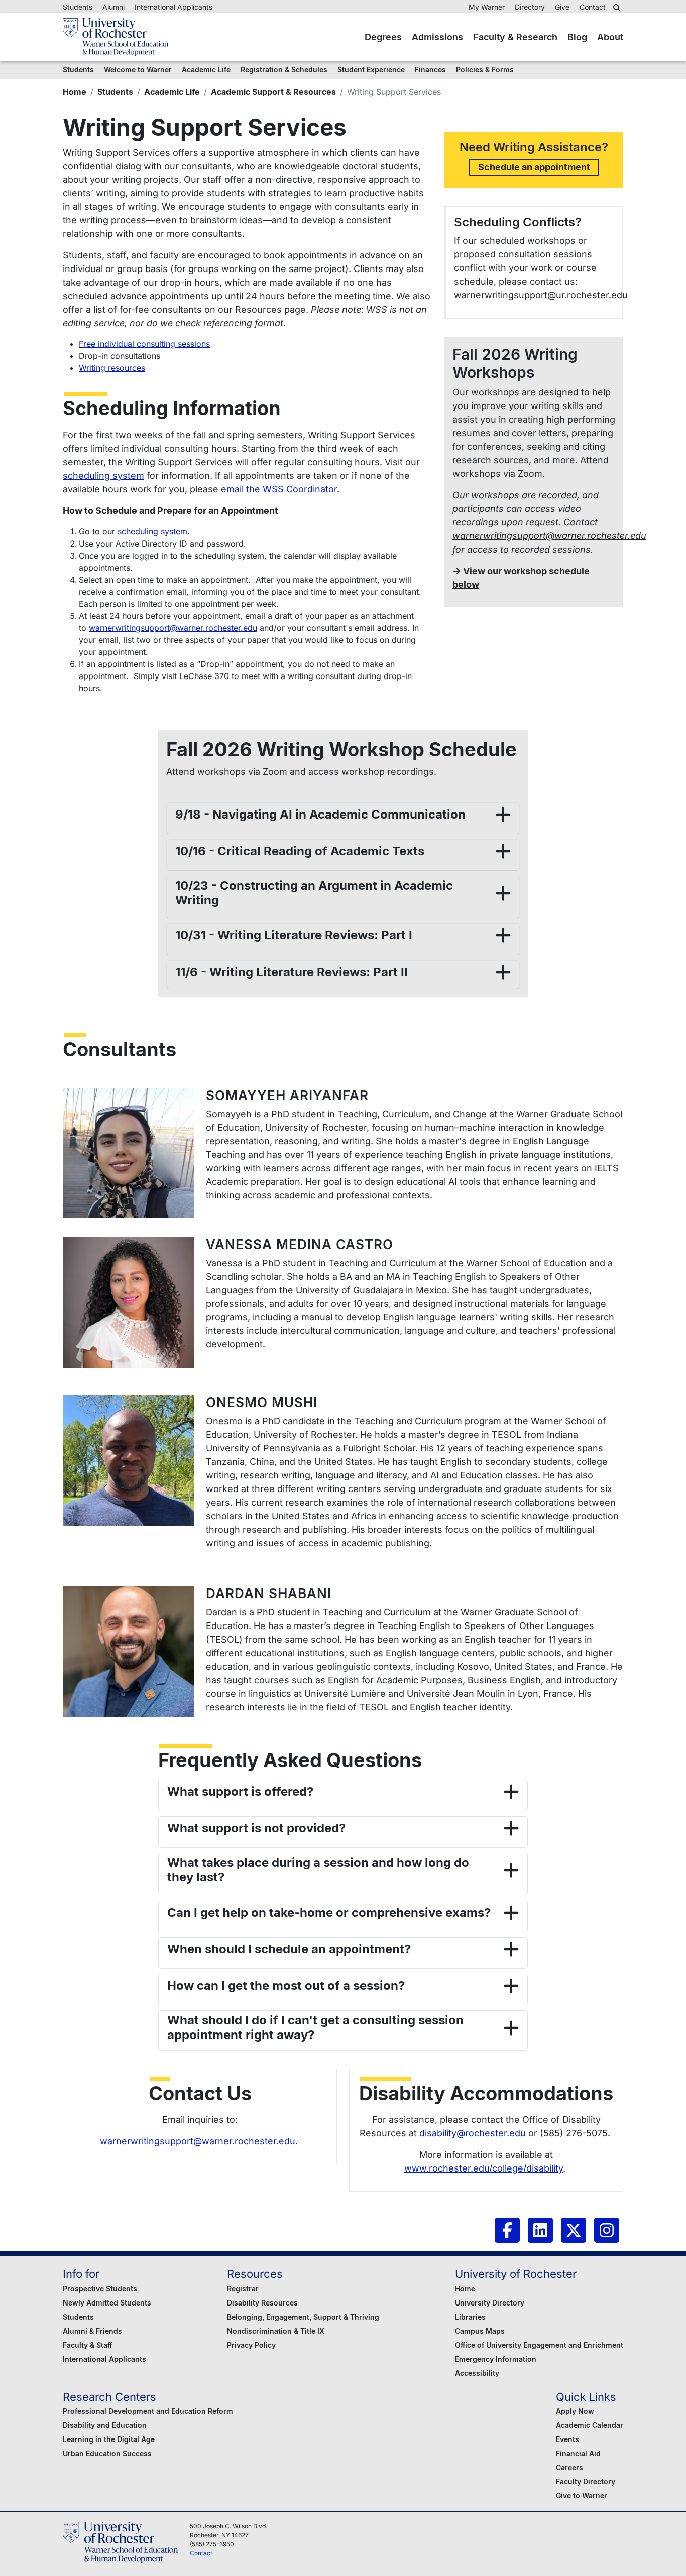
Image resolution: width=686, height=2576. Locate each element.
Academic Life (172, 92)
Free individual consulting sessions (144, 344)
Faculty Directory (586, 2481)
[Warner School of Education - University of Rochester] (116, 37)
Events (567, 2439)
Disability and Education (105, 2425)
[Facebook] (507, 2230)
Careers (569, 2467)
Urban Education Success (107, 2453)
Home (75, 92)
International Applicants (174, 7)
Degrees (383, 37)
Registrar (243, 2289)
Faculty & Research (515, 37)
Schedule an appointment (534, 167)
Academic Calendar (590, 2425)
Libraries (470, 2317)
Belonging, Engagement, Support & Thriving (303, 2317)
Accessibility (477, 2373)
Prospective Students (100, 2289)
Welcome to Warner (138, 70)
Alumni (113, 7)
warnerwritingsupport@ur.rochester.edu (541, 295)
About (610, 37)
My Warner (487, 7)
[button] (618, 8)
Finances (430, 70)
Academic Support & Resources (273, 92)
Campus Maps (480, 2331)
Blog (577, 37)
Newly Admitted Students (107, 2303)
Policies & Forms (485, 70)
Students (78, 7)
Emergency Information (496, 2359)
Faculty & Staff (87, 2345)
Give (562, 7)
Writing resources (112, 368)
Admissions (437, 37)
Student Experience (371, 70)
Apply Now (575, 2411)
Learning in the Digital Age (109, 2439)
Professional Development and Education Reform (148, 2411)
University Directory (490, 2303)
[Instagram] (607, 2230)
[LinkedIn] (540, 2230)
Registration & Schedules (284, 70)
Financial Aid (578, 2453)
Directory (530, 7)
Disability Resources (262, 2303)
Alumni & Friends (92, 2331)
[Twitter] (574, 2230)
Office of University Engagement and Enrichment (539, 2345)
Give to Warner (582, 2495)
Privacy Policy (251, 2345)
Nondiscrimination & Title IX (276, 2331)
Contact (593, 7)
